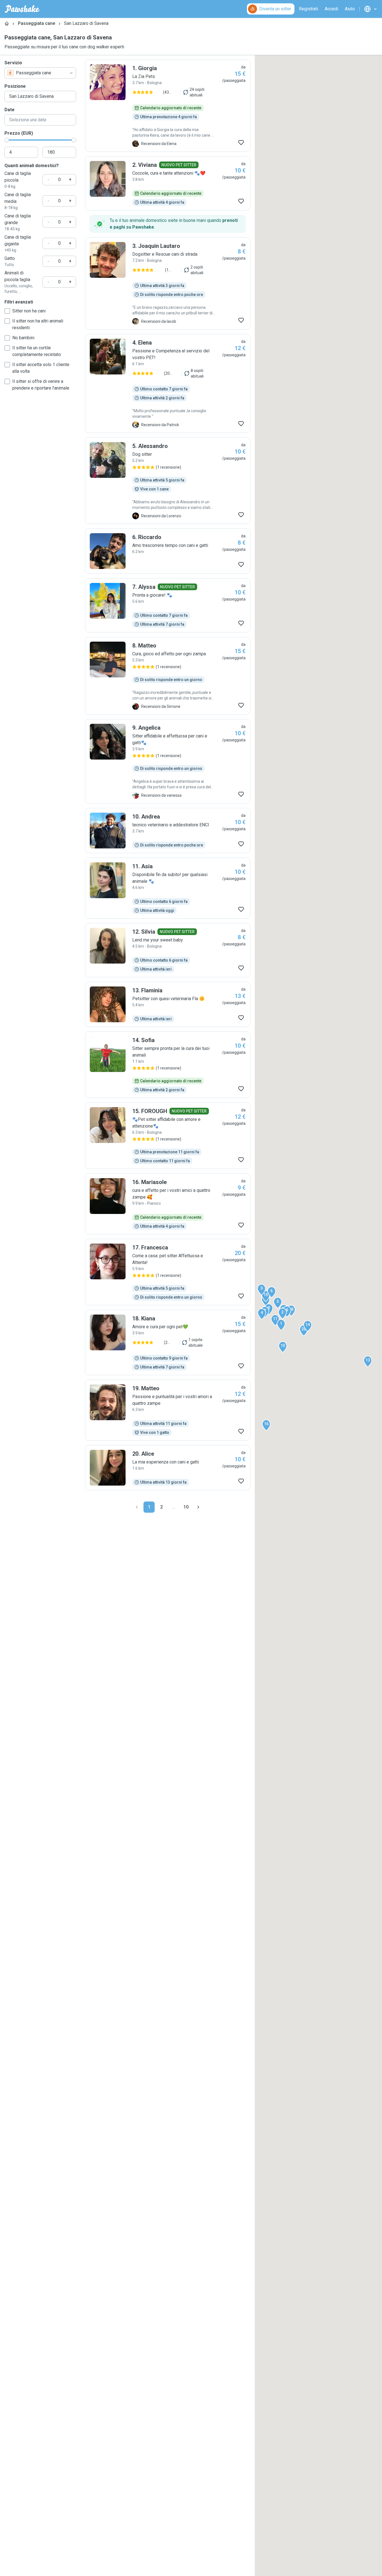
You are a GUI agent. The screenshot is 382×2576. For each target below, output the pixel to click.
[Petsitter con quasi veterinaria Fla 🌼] (168, 1004)
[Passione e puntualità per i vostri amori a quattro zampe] (168, 1410)
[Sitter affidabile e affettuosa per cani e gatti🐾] (168, 761)
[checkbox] (7, 311)
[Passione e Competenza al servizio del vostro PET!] (168, 383)
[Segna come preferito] (241, 143)
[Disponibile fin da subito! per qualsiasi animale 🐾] (168, 888)
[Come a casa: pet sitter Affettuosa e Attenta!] (168, 1272)
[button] (281, 1325)
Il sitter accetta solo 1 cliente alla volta (41, 368)
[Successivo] (198, 1507)
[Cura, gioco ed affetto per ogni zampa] (168, 676)
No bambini (23, 338)
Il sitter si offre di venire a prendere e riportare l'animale (41, 385)
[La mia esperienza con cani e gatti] (168, 1468)
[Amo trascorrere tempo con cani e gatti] (168, 551)
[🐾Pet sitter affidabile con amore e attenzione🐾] (168, 1136)
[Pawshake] (22, 9)
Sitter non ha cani (29, 311)
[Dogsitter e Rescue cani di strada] (168, 283)
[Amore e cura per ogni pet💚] (168, 1342)
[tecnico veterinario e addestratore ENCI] (168, 831)
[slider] (7, 140)
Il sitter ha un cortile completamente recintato (37, 351)
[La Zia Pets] (168, 106)
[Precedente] (137, 1507)
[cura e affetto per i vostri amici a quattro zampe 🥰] (168, 1204)
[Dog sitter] (168, 481)
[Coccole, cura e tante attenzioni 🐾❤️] (168, 183)
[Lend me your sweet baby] (168, 950)
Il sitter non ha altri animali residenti (38, 324)
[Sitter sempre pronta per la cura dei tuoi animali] (168, 1065)
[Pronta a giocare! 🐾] (168, 605)
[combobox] (40, 73)
